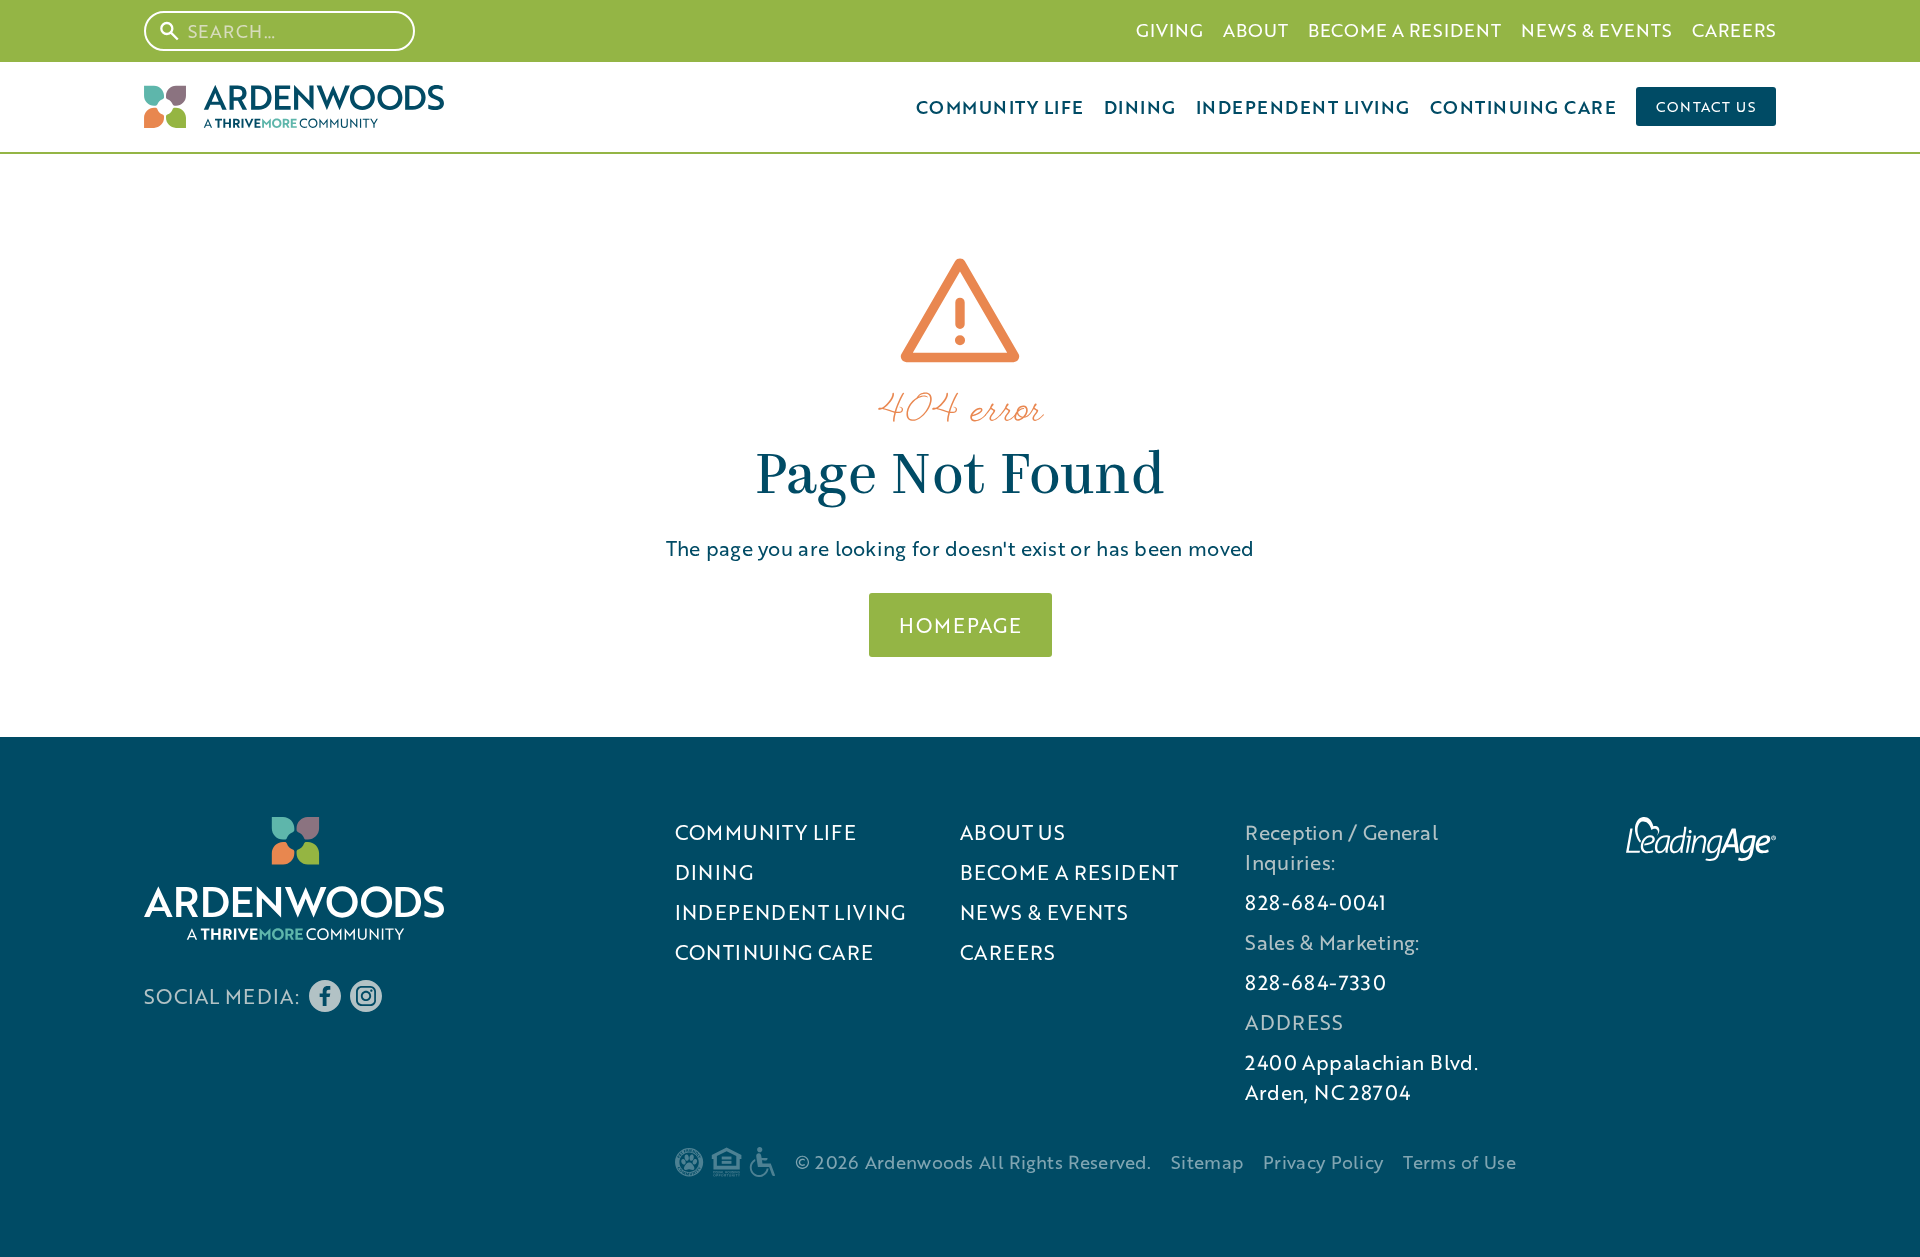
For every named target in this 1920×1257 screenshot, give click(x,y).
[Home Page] (294, 106)
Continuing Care (1523, 107)
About (1255, 30)
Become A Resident (1404, 30)
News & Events (1596, 30)
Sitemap (1207, 1162)
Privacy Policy (1323, 1162)
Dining (1140, 107)
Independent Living (1303, 107)
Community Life (1000, 107)
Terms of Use (1459, 1162)
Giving (1169, 30)
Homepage (960, 625)
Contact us (1706, 106)
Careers (1734, 30)
